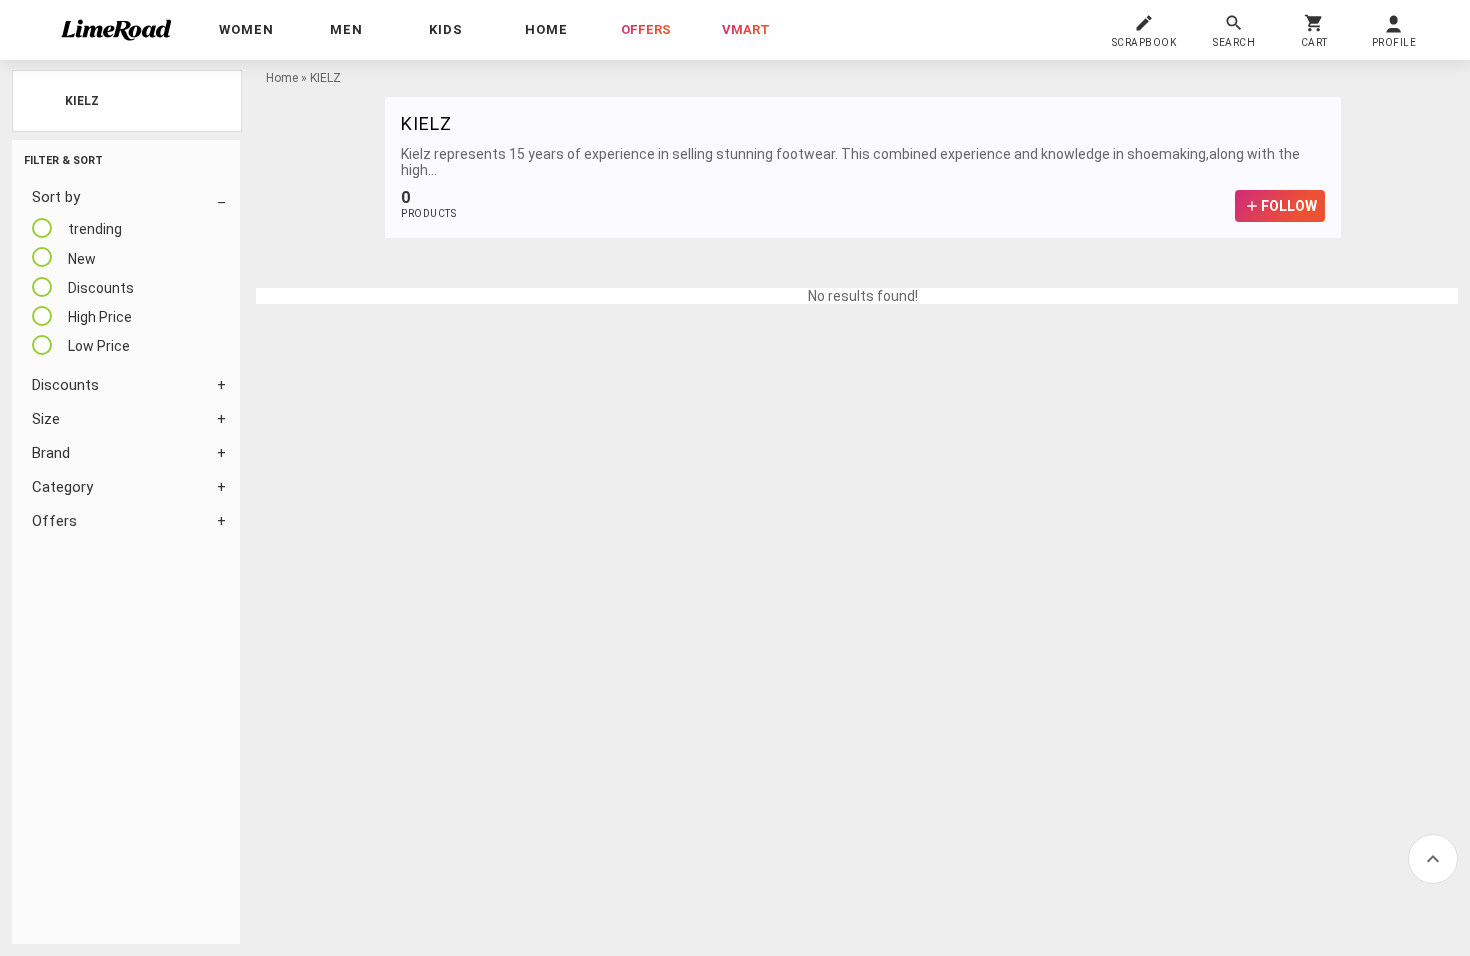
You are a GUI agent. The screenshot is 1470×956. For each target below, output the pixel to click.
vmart (746, 29)
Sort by (56, 197)
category (62, 487)
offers (646, 29)
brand (51, 453)
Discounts (65, 385)
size (46, 419)
